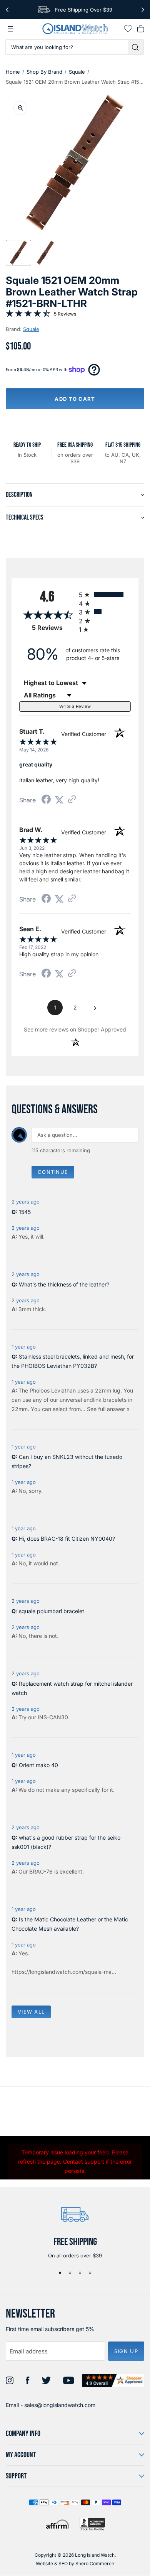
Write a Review (75, 706)
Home (13, 72)
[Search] (136, 47)
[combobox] (67, 47)
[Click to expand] (20, 108)
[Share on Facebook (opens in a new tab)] (46, 800)
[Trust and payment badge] (92, 2524)
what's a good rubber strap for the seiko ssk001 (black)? (66, 1842)
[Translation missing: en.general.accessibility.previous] (7, 10)
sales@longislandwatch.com (60, 2405)
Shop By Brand (44, 72)
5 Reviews (65, 314)
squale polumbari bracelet (52, 1611)
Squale (77, 72)
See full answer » (108, 1409)
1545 (25, 1212)
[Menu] (10, 29)
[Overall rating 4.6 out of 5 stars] (28, 315)
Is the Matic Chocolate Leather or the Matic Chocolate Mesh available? (70, 1924)
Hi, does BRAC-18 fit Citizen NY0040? (67, 1539)
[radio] (105, 594)
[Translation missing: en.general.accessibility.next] (143, 10)
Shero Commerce (95, 2563)
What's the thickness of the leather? (64, 1284)
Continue (53, 1172)
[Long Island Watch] (75, 29)
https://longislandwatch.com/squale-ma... (64, 1972)
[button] (18, 253)
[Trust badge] (113, 2381)
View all (31, 2012)
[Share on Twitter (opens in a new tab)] (59, 800)
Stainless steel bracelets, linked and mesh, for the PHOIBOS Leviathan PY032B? (73, 1361)
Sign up (126, 2351)
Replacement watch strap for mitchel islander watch (72, 1688)
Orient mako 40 (38, 1765)
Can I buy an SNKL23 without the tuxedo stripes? (67, 1461)
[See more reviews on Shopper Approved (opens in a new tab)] (72, 800)
